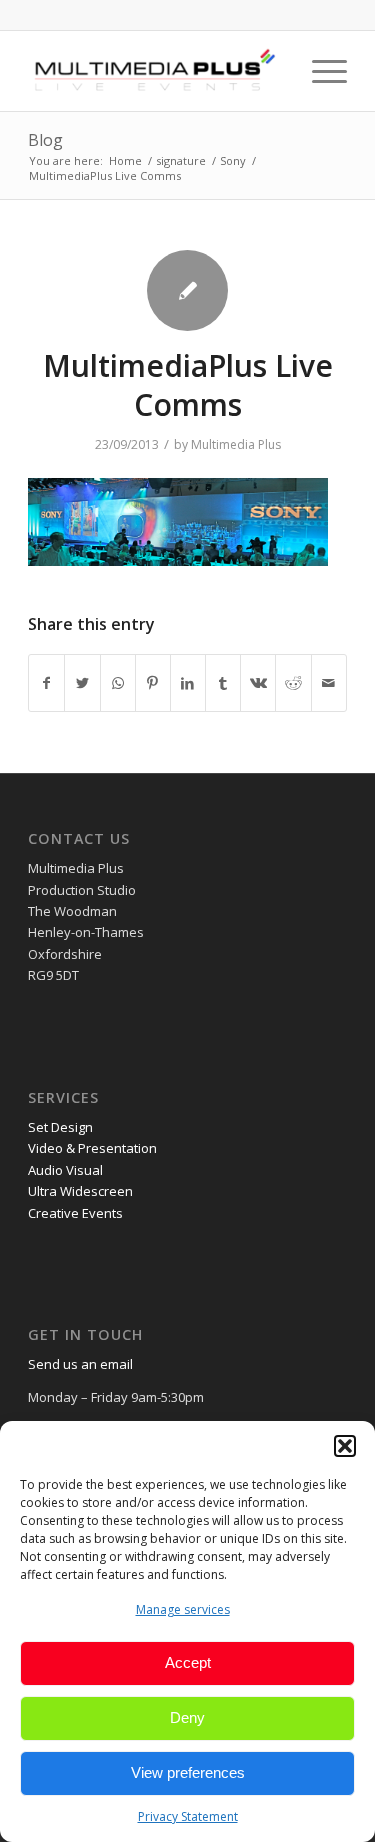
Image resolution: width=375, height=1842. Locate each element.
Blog (45, 140)
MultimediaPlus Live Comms (188, 385)
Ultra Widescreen (80, 1191)
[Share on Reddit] (293, 683)
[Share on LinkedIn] (188, 683)
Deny (187, 1717)
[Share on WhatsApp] (118, 683)
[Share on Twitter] (82, 683)
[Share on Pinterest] (153, 683)
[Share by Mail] (329, 683)
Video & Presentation (92, 1148)
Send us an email (80, 1364)
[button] (345, 1446)
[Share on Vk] (258, 683)
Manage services (183, 1609)
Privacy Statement (188, 1816)
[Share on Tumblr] (223, 683)
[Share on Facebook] (46, 683)
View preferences (188, 1772)
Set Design (60, 1127)
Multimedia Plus (236, 444)
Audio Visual (65, 1170)
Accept (188, 1662)
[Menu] (319, 71)
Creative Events (75, 1213)
